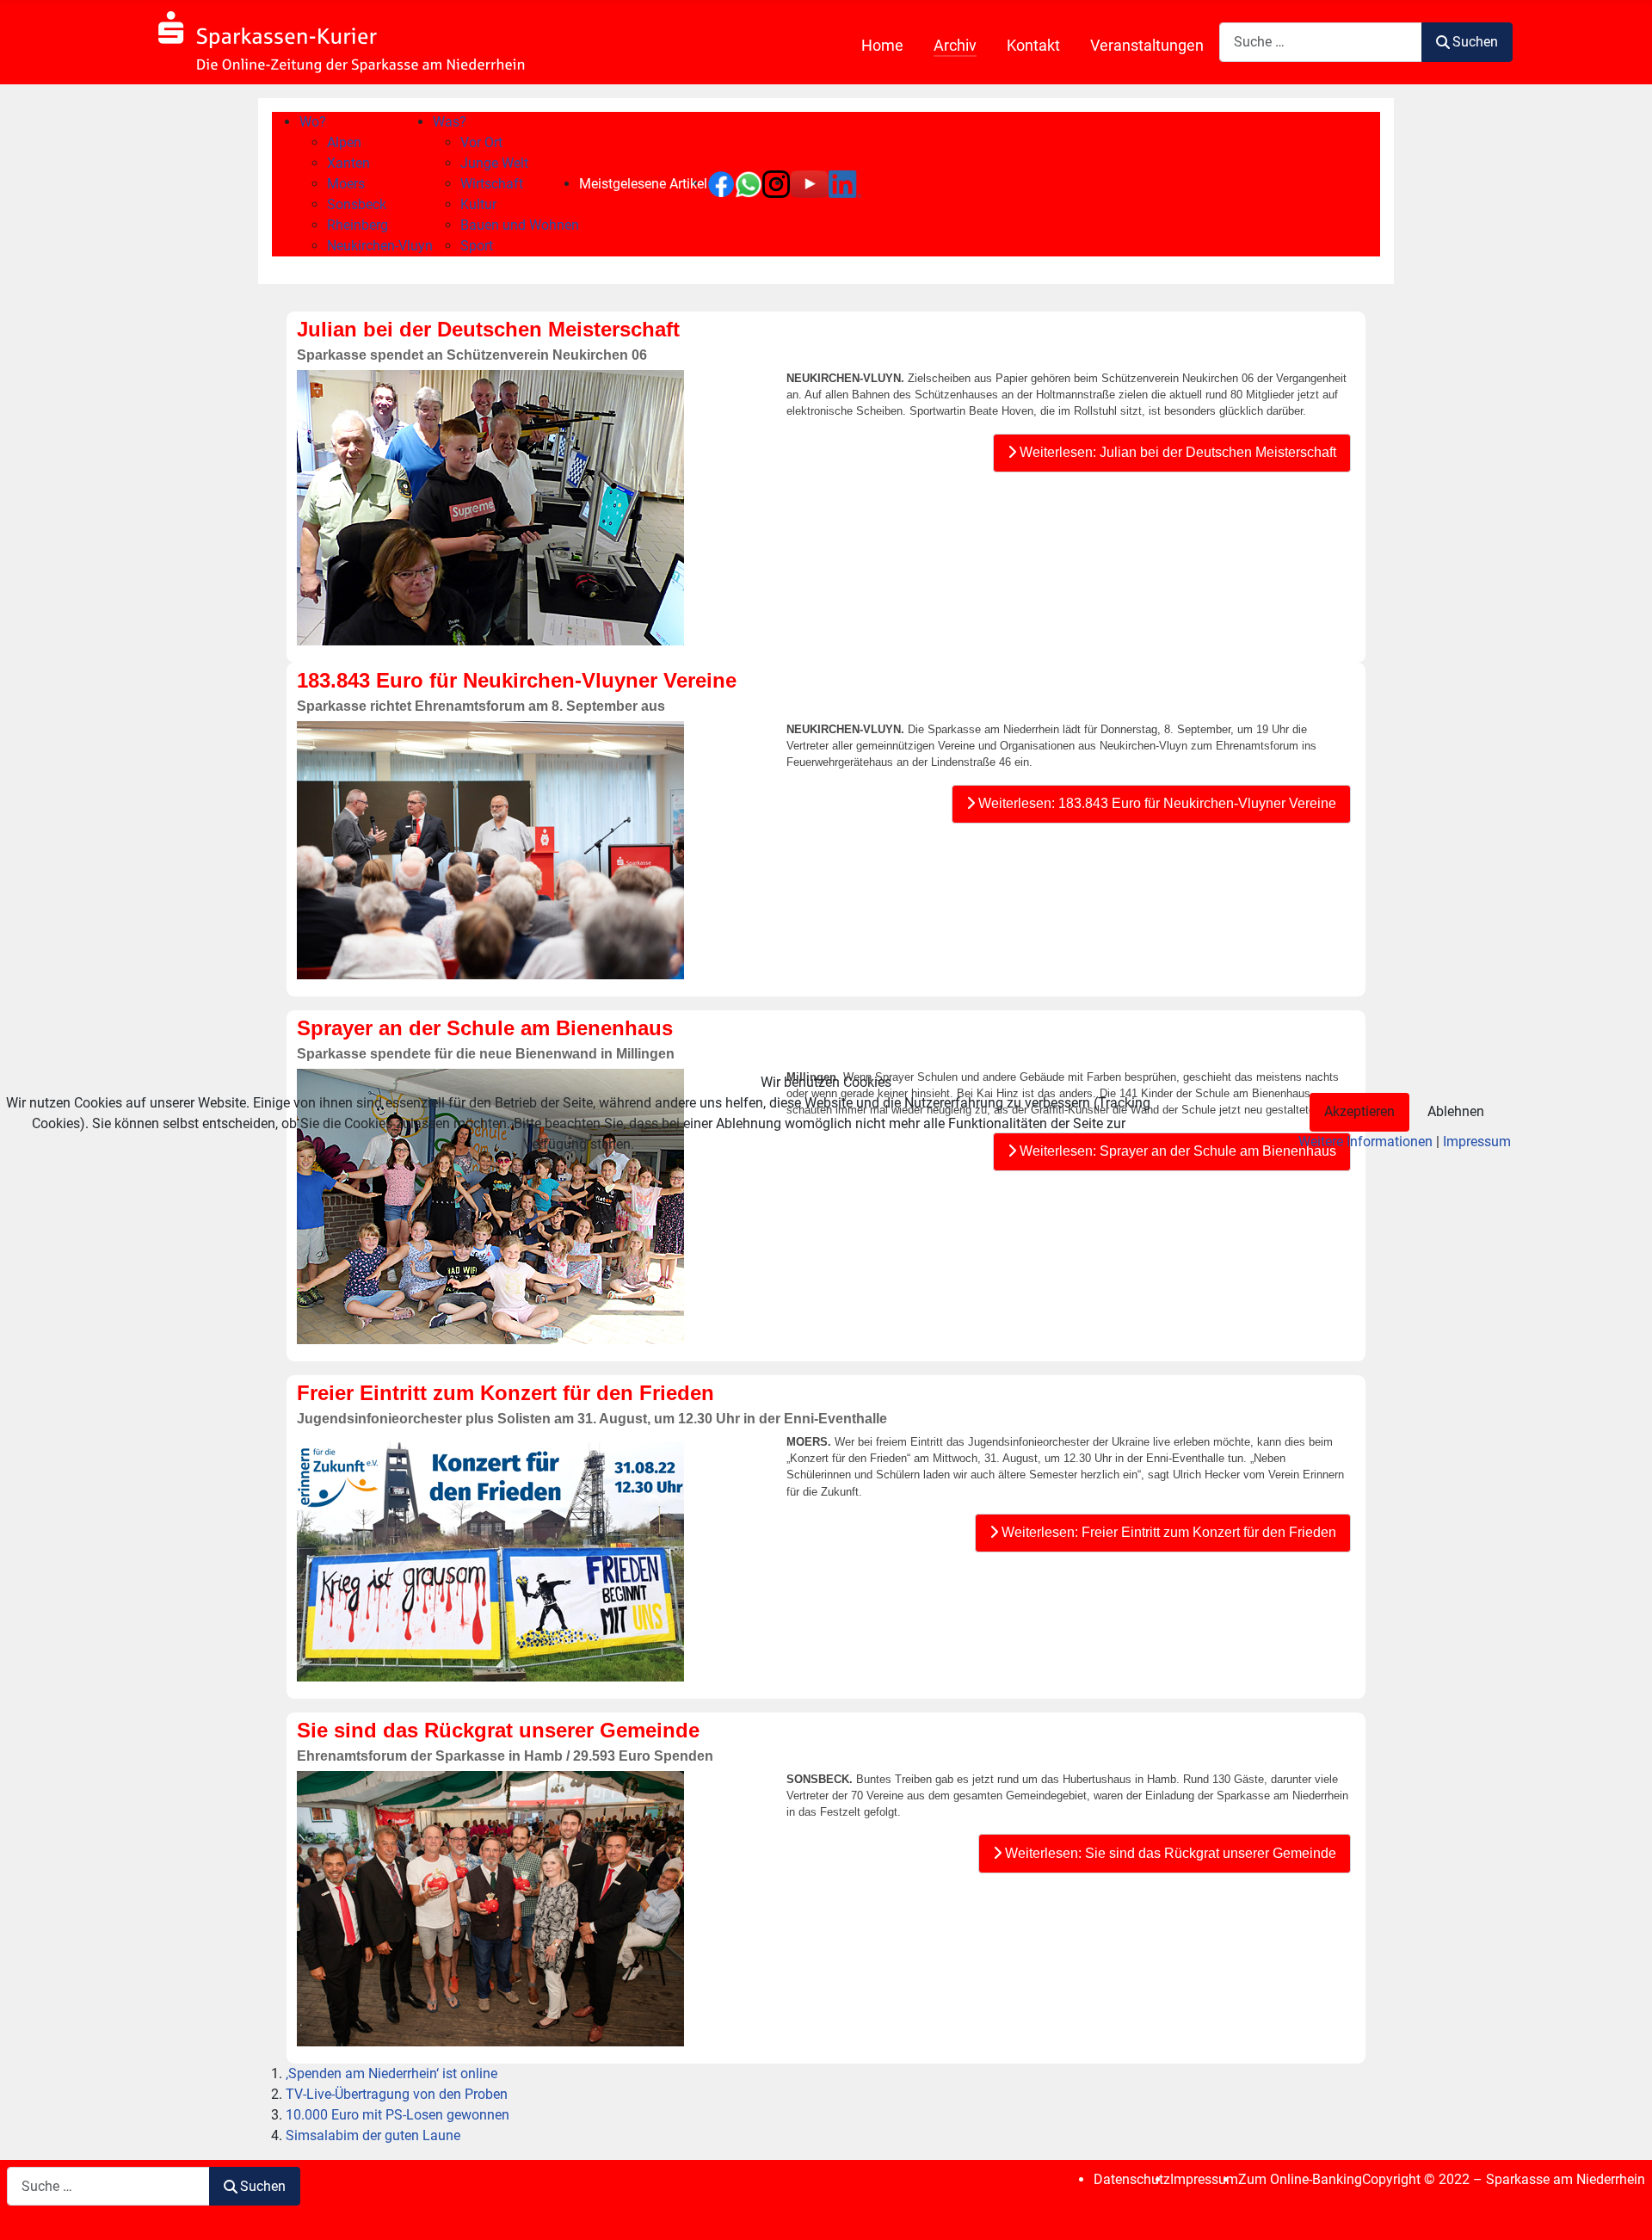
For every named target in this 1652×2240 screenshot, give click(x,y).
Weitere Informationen (1365, 1142)
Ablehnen (1456, 1111)
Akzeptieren (1359, 1111)
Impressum (1477, 1142)
